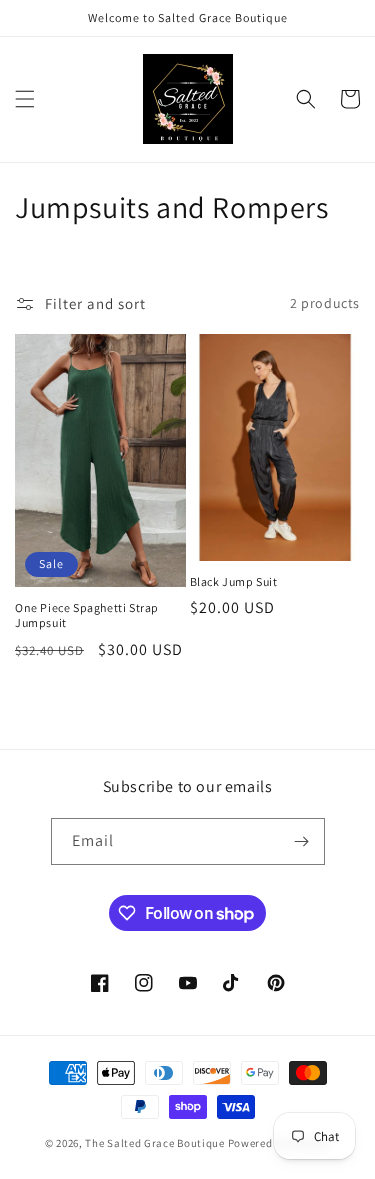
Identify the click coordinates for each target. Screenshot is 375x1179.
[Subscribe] (302, 841)
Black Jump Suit (234, 581)
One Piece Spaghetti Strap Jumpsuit (87, 615)
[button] (25, 99)
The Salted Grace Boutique (155, 1143)
